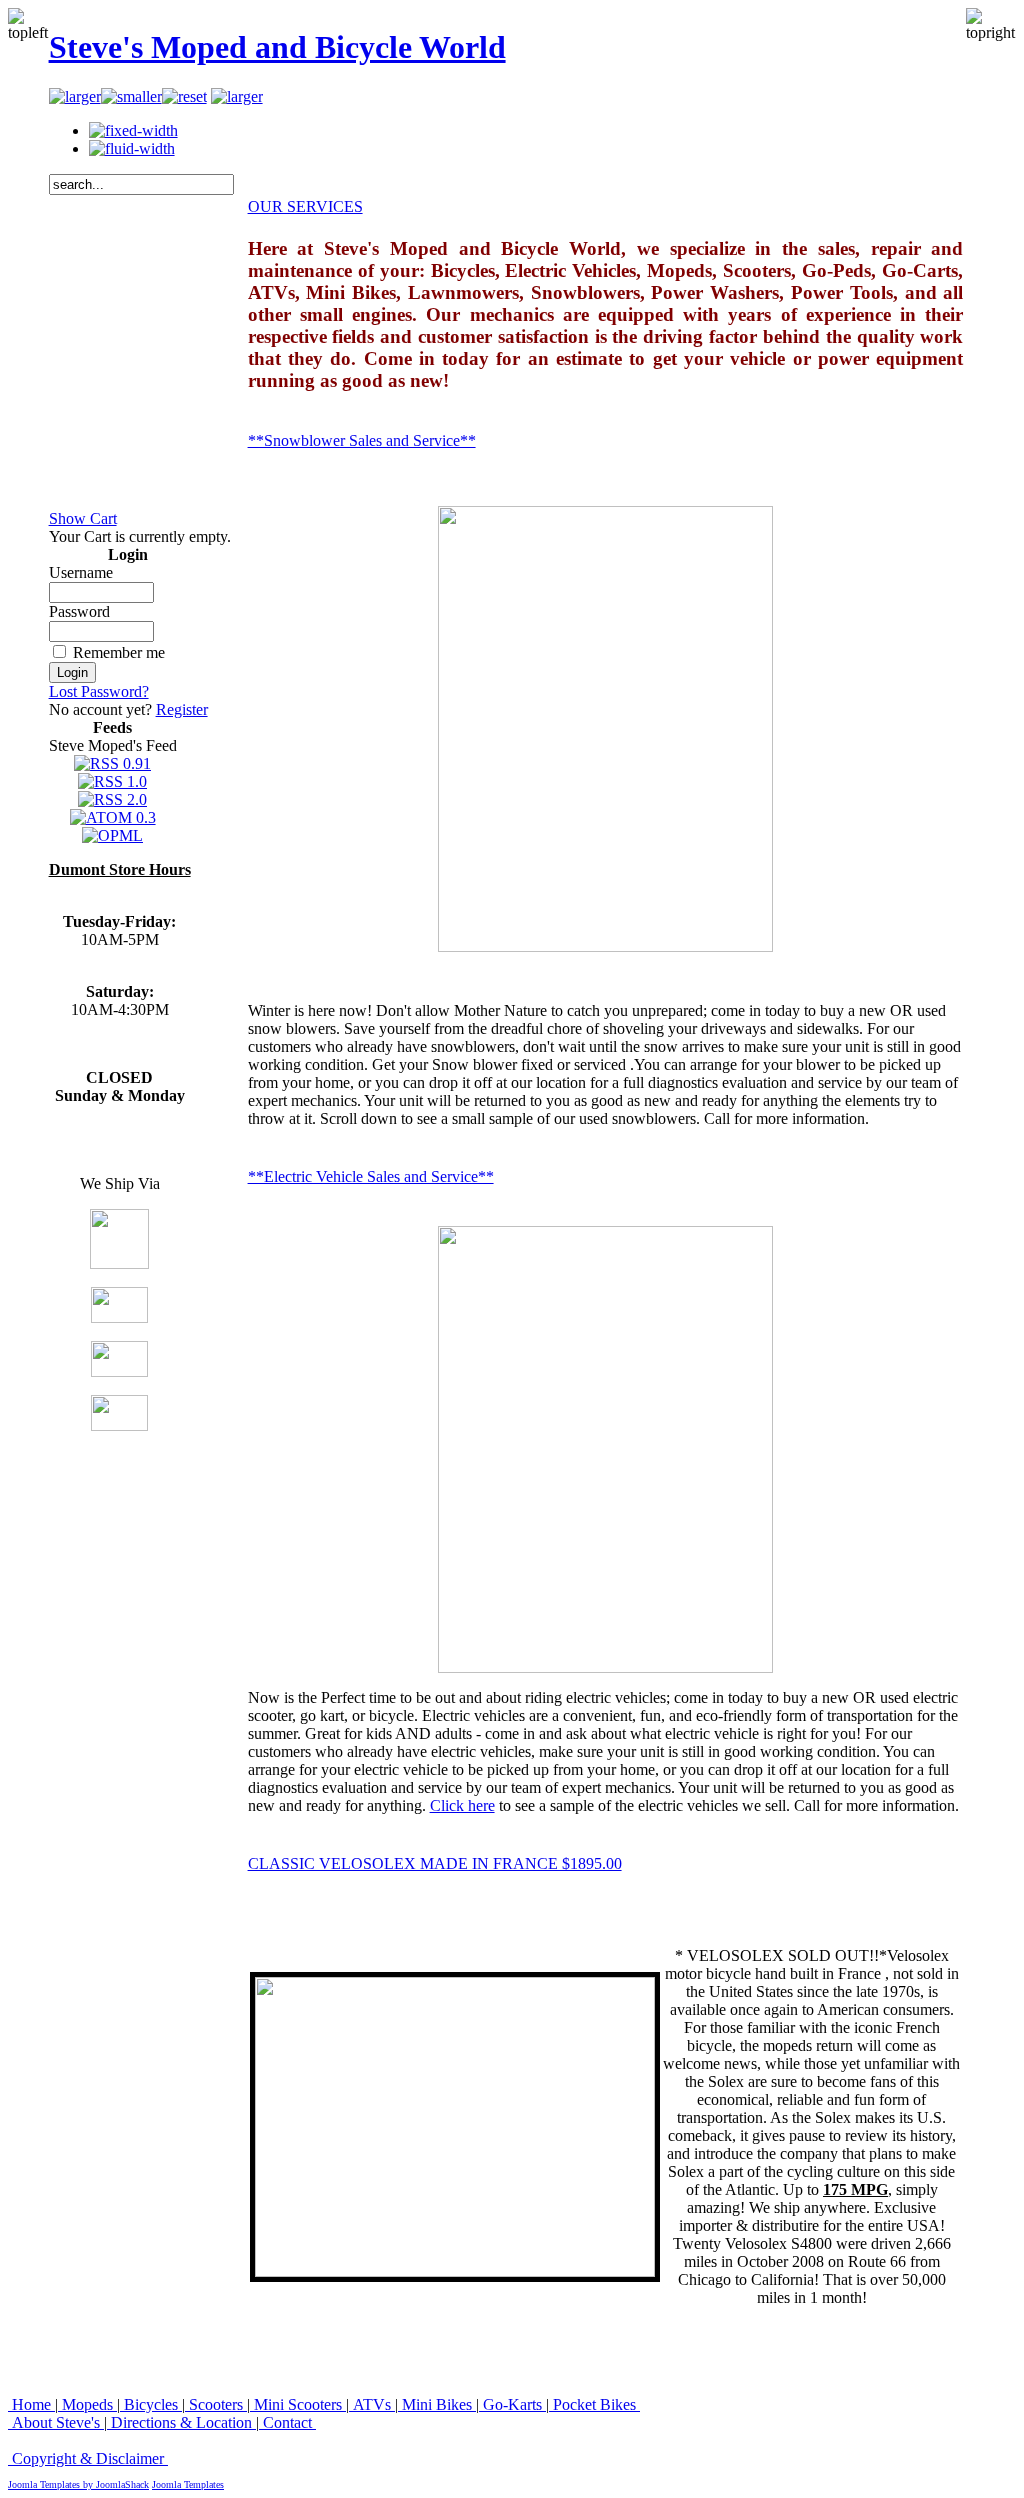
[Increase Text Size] (75, 96)
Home (31, 2404)
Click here (462, 1805)
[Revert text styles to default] (184, 96)
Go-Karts (512, 2404)
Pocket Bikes (594, 2404)
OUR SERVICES (305, 206)
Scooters (216, 2404)
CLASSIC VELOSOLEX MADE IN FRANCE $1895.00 (435, 1863)
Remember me (119, 652)
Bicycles (151, 2404)
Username (81, 572)
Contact (287, 2422)
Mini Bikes (437, 2404)
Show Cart (83, 518)
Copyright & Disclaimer (88, 2458)
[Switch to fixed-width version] (133, 130)
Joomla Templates (188, 2484)
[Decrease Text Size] (131, 96)
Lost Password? (99, 691)
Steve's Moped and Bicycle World (277, 47)
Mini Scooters (298, 2404)
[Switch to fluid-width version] (132, 148)
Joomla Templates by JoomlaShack (78, 2484)
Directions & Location (181, 2422)
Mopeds (87, 2404)
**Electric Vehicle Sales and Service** (371, 1176)
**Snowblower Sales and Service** (362, 440)
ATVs (372, 2404)
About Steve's (56, 2422)
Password (79, 611)
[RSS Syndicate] (237, 96)
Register (182, 709)
